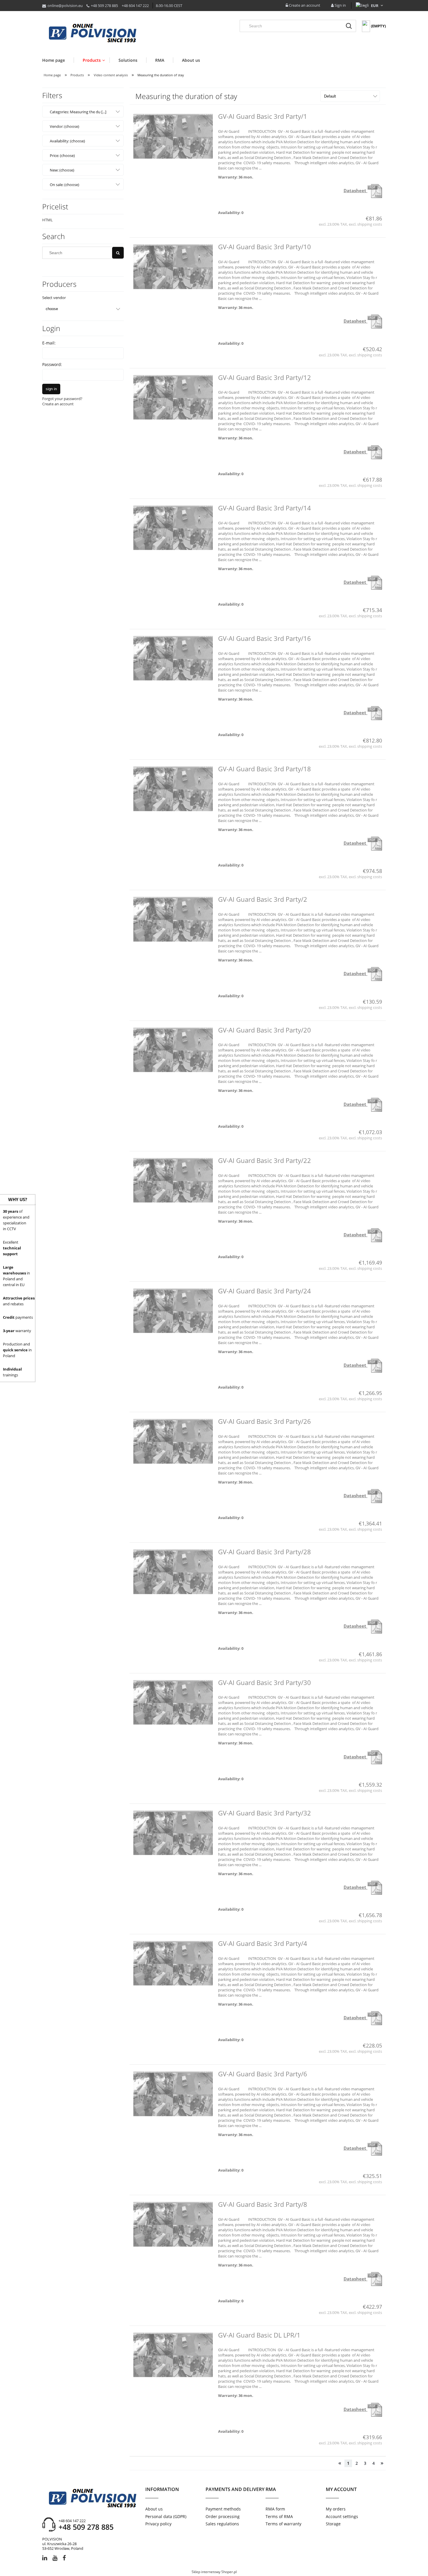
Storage (333, 2524)
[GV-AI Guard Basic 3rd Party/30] (173, 1702)
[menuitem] (58, 60)
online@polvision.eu (65, 6)
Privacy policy (158, 2524)
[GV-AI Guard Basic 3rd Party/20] (173, 1050)
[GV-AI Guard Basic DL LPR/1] (173, 2355)
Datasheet (356, 190)
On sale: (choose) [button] (64, 185)
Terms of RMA (279, 2516)
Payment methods (223, 2509)
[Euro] (375, 6)
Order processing (223, 2516)
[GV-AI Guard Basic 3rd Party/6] (173, 2094)
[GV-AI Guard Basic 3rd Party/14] (173, 528)
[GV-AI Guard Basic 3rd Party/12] (173, 397)
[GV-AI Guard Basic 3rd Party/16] (173, 658)
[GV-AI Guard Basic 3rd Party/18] (173, 789)
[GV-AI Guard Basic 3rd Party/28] (173, 1572)
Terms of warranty (283, 2524)
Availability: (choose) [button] (67, 141)
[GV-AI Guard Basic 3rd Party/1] (173, 136)
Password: (52, 364)
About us (154, 2509)
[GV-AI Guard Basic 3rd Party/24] (173, 1311)
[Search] (349, 26)
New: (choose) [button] (62, 170)
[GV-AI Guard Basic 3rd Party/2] (173, 919)
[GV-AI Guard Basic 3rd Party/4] (173, 1963)
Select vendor (54, 298)
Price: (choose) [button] (62, 155)
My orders (336, 2509)
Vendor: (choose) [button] (64, 126)
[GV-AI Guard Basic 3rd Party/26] (173, 1441)
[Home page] (92, 33)
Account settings (342, 2516)
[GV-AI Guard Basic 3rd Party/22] (173, 1180)
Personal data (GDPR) (166, 2516)
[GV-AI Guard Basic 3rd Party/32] (173, 1833)
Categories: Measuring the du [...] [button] (78, 112)
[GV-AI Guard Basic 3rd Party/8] (173, 2224)
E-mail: (49, 343)
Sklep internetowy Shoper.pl (214, 2572)
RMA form (275, 2509)
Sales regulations (222, 2524)
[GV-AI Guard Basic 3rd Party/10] (173, 267)
